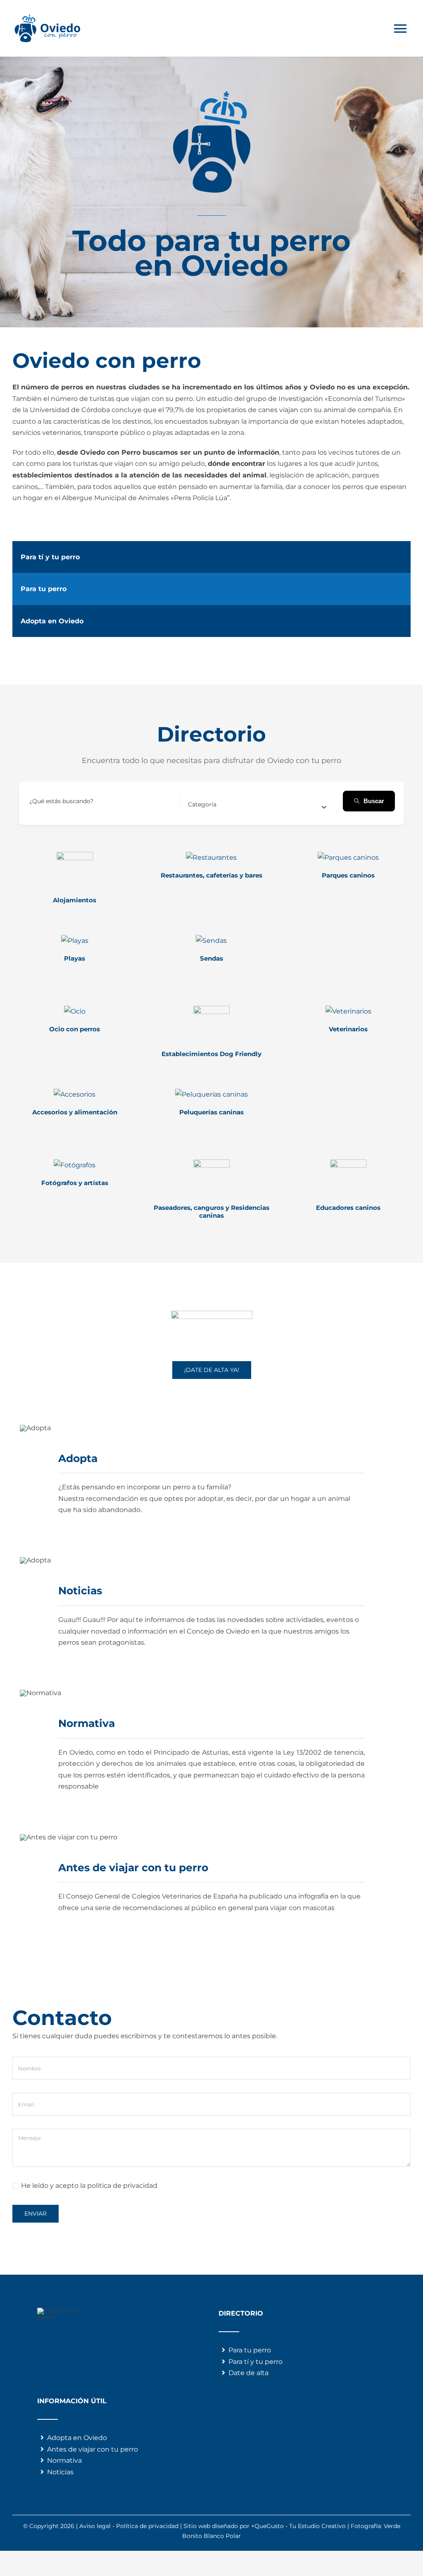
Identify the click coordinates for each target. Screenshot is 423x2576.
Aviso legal (95, 2526)
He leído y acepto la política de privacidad (89, 2186)
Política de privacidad (147, 2526)
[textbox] (202, 804)
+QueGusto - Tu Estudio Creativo (298, 2526)
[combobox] (257, 804)
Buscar (374, 801)
